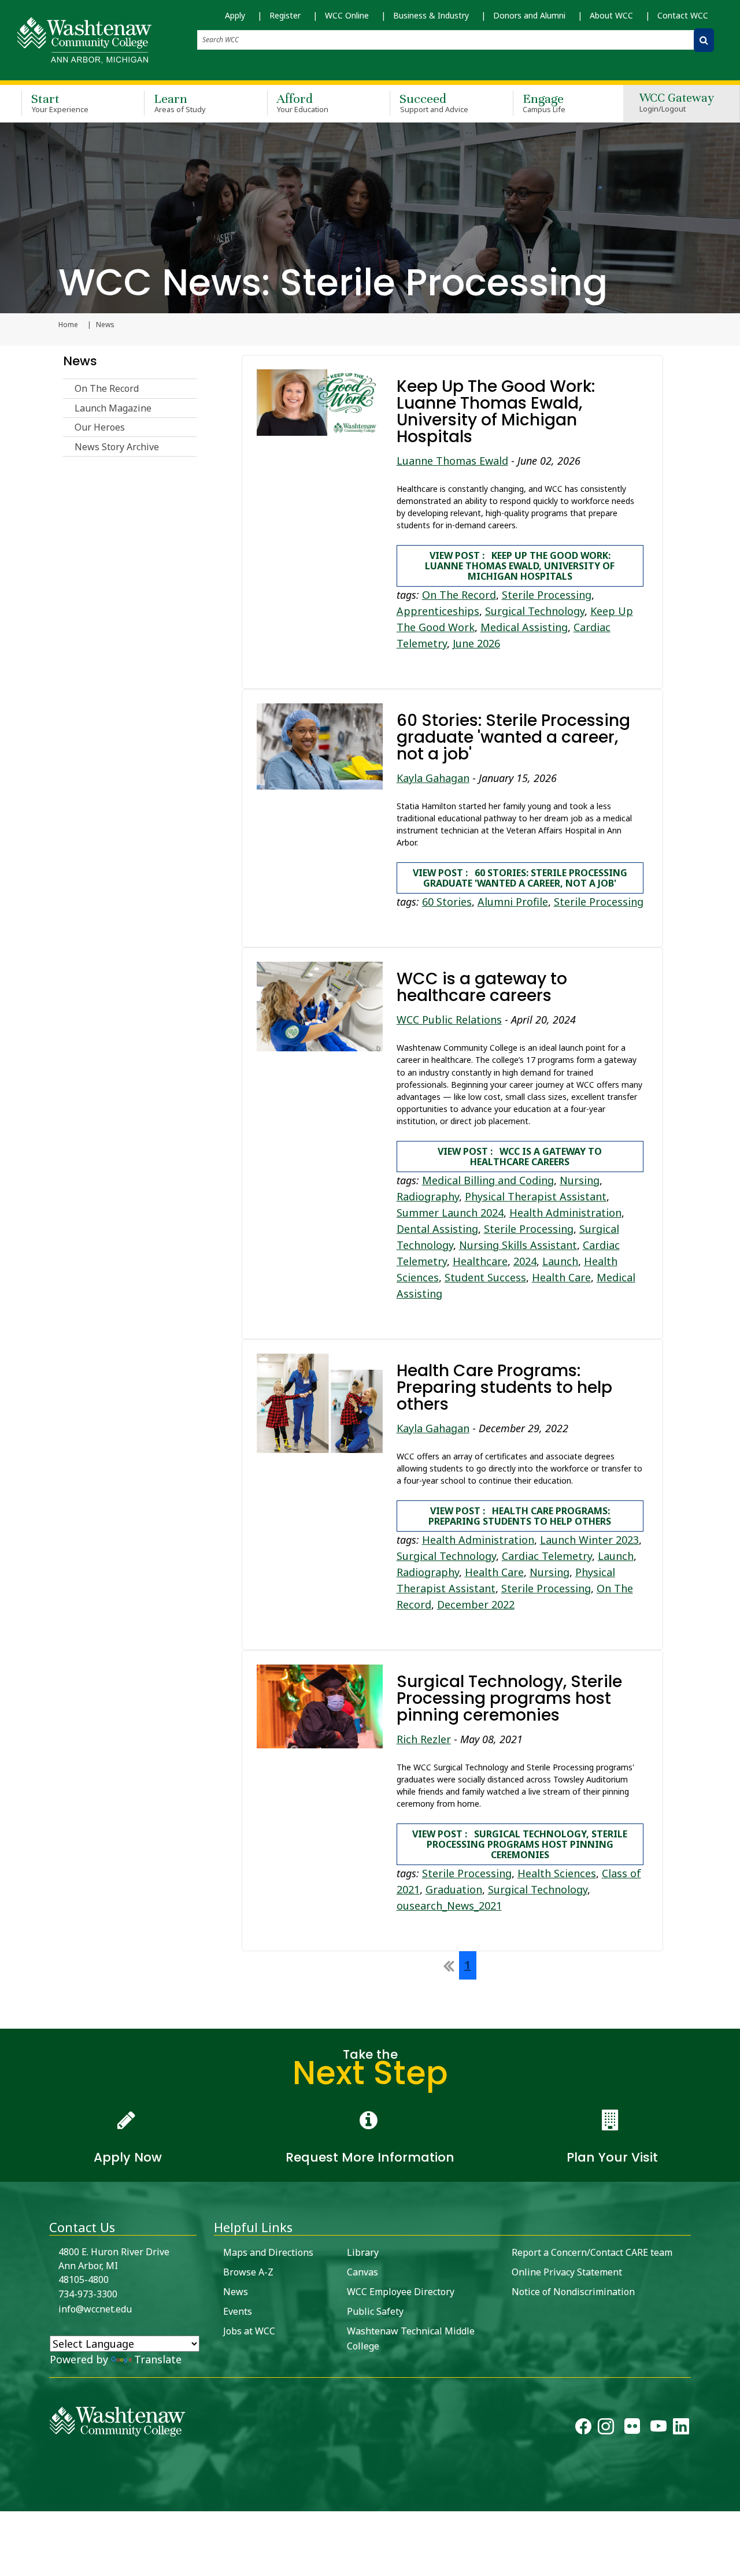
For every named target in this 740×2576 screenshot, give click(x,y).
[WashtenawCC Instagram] (606, 2429)
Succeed (434, 103)
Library (363, 2252)
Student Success (485, 1277)
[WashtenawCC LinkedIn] (681, 2429)
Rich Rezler (424, 1739)
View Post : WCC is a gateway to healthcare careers (520, 1157)
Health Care (561, 1277)
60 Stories (447, 902)
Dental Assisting (437, 1229)
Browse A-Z (248, 2272)
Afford (303, 103)
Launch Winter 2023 (589, 1540)
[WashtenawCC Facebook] (583, 2429)
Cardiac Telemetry (547, 1556)
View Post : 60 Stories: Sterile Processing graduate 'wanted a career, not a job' (520, 878)
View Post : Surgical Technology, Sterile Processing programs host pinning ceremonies (520, 1844)
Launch (560, 1261)
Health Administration (565, 1213)
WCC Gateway (677, 103)
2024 (525, 1261)
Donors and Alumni (529, 15)
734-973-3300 (88, 2294)
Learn (180, 103)
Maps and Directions (268, 2252)
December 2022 (476, 1604)
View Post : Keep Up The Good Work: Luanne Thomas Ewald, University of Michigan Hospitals (520, 566)
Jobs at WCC (249, 2331)
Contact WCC (683, 15)
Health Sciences (557, 1873)
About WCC (611, 15)
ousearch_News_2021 (449, 1906)
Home (68, 325)
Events (238, 2311)
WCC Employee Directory (401, 2292)
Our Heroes (100, 427)
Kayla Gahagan (433, 778)
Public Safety (375, 2311)
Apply (235, 15)
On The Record (107, 388)
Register (285, 15)
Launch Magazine (113, 408)
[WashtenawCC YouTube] (658, 2429)
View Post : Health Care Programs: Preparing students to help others (520, 1516)
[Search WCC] (704, 40)
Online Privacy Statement (567, 2272)
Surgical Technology (535, 611)
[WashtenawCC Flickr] (632, 2429)
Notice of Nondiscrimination (573, 2292)
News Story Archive (117, 447)
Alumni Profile (513, 902)
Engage (544, 103)
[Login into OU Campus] (7, 2501)
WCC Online (347, 15)
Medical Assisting (524, 627)
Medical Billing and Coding (488, 1180)
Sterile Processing (547, 595)
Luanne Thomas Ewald (452, 461)
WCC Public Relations (449, 1020)
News (80, 361)
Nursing (580, 1180)
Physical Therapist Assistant (536, 1196)
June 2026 (476, 643)
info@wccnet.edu (95, 2309)
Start (60, 103)
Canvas (362, 2272)
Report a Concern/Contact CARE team (592, 2252)
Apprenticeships (438, 611)
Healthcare (480, 1261)
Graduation (454, 1889)
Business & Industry (431, 15)
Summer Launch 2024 (450, 1213)
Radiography (428, 1196)
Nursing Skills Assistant (518, 1245)
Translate (158, 2359)
